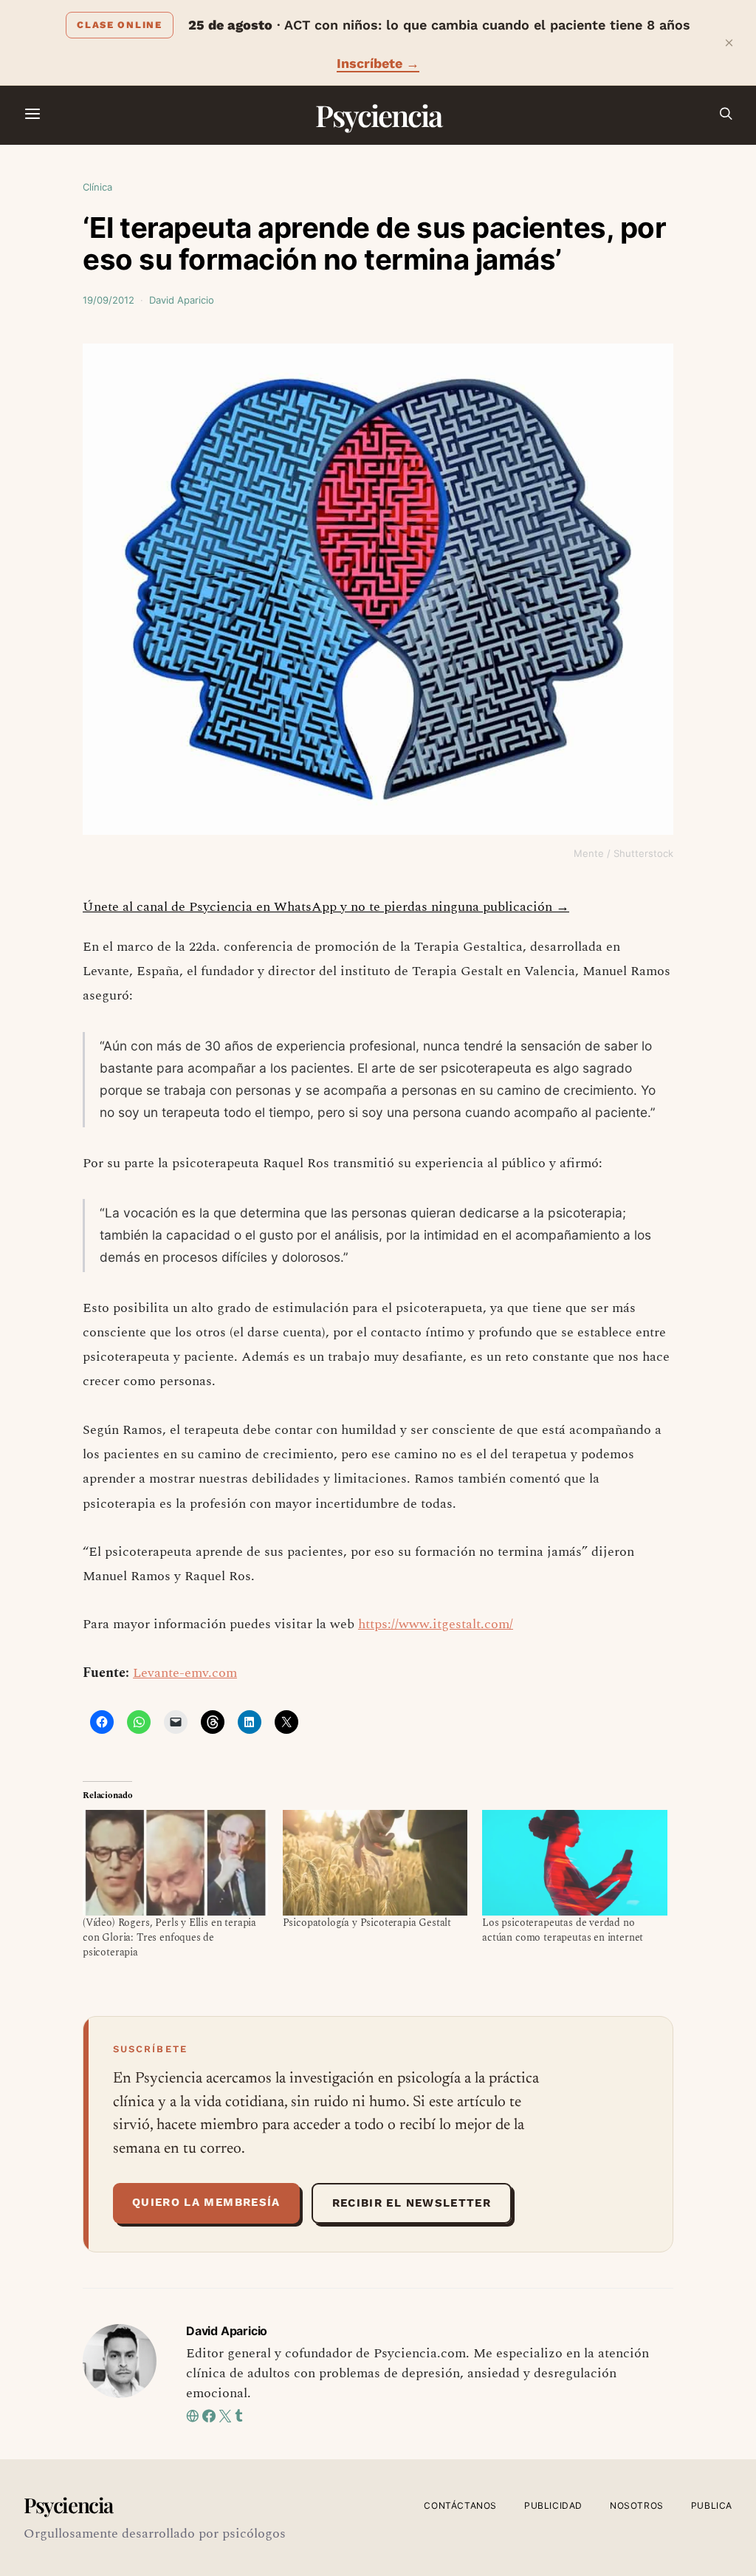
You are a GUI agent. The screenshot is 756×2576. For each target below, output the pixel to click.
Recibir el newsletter (412, 2203)
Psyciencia (378, 115)
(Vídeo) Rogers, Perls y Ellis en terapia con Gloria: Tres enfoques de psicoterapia (169, 1937)
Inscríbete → (378, 63)
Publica (712, 2505)
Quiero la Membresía (206, 2202)
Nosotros (637, 2505)
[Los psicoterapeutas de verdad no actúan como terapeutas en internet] (575, 1863)
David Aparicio (182, 300)
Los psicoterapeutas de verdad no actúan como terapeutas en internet (563, 1930)
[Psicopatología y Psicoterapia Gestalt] (375, 1863)
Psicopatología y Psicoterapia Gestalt (367, 1923)
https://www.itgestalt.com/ (436, 1624)
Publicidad (553, 2505)
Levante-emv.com (185, 1673)
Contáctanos (460, 2505)
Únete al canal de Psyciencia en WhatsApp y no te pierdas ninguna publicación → (326, 907)
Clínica (97, 187)
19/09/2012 (109, 300)
